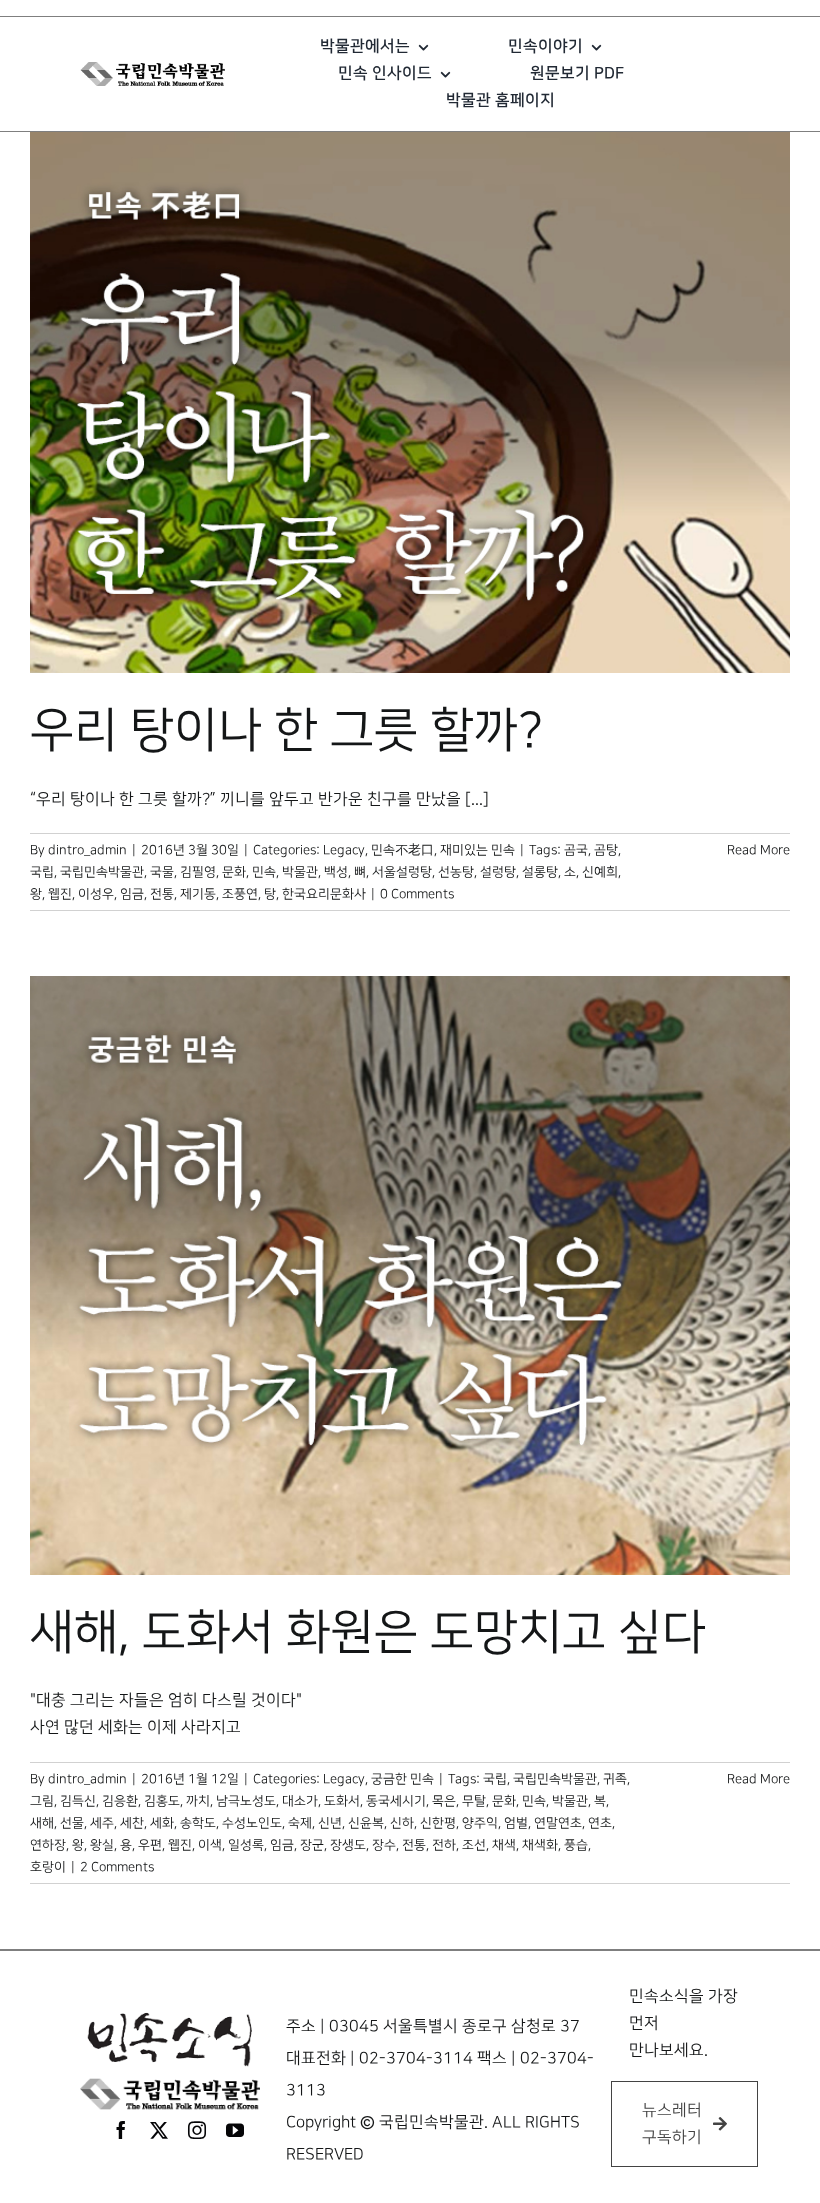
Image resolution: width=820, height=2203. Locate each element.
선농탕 (456, 872)
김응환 (120, 1801)
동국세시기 (396, 1801)
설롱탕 (540, 872)
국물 (162, 872)
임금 (132, 894)
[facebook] (121, 2130)
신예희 (600, 872)
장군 (312, 1845)
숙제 (300, 1823)
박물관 (300, 872)
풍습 (576, 1845)
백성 (336, 872)
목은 (444, 1801)
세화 (162, 1823)
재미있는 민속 (477, 850)
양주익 (480, 1823)
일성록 (246, 1845)
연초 (600, 1823)
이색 (210, 1845)
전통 (162, 894)
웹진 (60, 894)
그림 (42, 1801)
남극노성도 (246, 1801)
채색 (504, 1845)
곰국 (576, 850)
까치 (198, 1801)
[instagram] (197, 2130)
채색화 (540, 1845)
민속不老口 (402, 850)
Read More (758, 850)
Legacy (344, 850)
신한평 (438, 1823)
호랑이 (48, 1867)
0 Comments (417, 894)
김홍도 (162, 1801)
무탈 (474, 1801)
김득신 (78, 1801)
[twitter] (159, 2130)
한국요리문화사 (324, 894)
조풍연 (240, 894)
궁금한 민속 (402, 1779)
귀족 (615, 1779)
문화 (234, 872)
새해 (42, 1823)
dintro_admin (87, 850)
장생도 (348, 1845)
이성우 (96, 894)
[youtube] (235, 2130)
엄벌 (516, 1823)
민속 (264, 872)
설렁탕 (498, 872)
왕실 (102, 1845)
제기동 (198, 894)
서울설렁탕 (402, 872)
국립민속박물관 (102, 872)
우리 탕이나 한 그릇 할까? (286, 731)
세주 (102, 1823)
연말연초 (558, 1823)
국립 (42, 872)
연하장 (48, 1845)
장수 (384, 1845)
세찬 (132, 1823)
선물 (72, 1823)
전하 (444, 1845)
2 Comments (117, 1867)
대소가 (300, 1801)
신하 (402, 1823)
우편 (150, 1845)
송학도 (198, 1823)
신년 (330, 1823)
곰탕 (606, 850)
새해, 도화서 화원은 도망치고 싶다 (368, 1633)
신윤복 (366, 1823)
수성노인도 (252, 1823)
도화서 (342, 1801)
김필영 (198, 872)
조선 (474, 1845)
